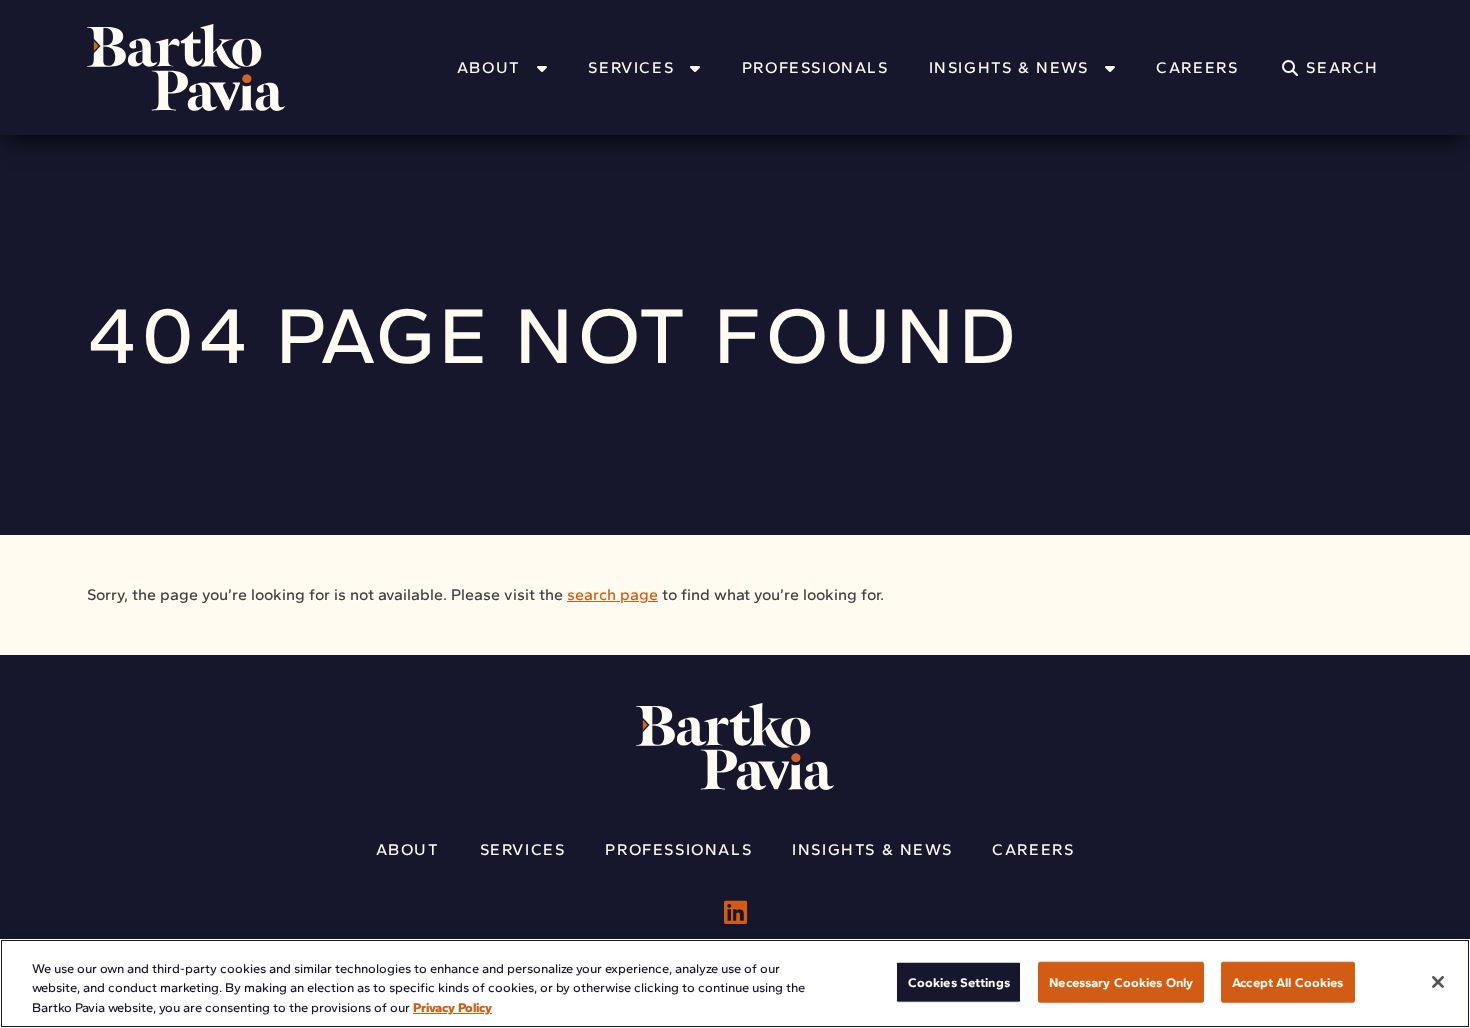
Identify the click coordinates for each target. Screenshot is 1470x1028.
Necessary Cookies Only (1121, 981)
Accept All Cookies (1287, 981)
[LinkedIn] (735, 913)
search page (612, 594)
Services (631, 67)
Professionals (815, 67)
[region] (735, 983)
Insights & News (1009, 67)
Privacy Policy (452, 1007)
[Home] (212, 67)
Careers (1197, 67)
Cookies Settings (959, 981)
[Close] (1438, 982)
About (489, 67)
